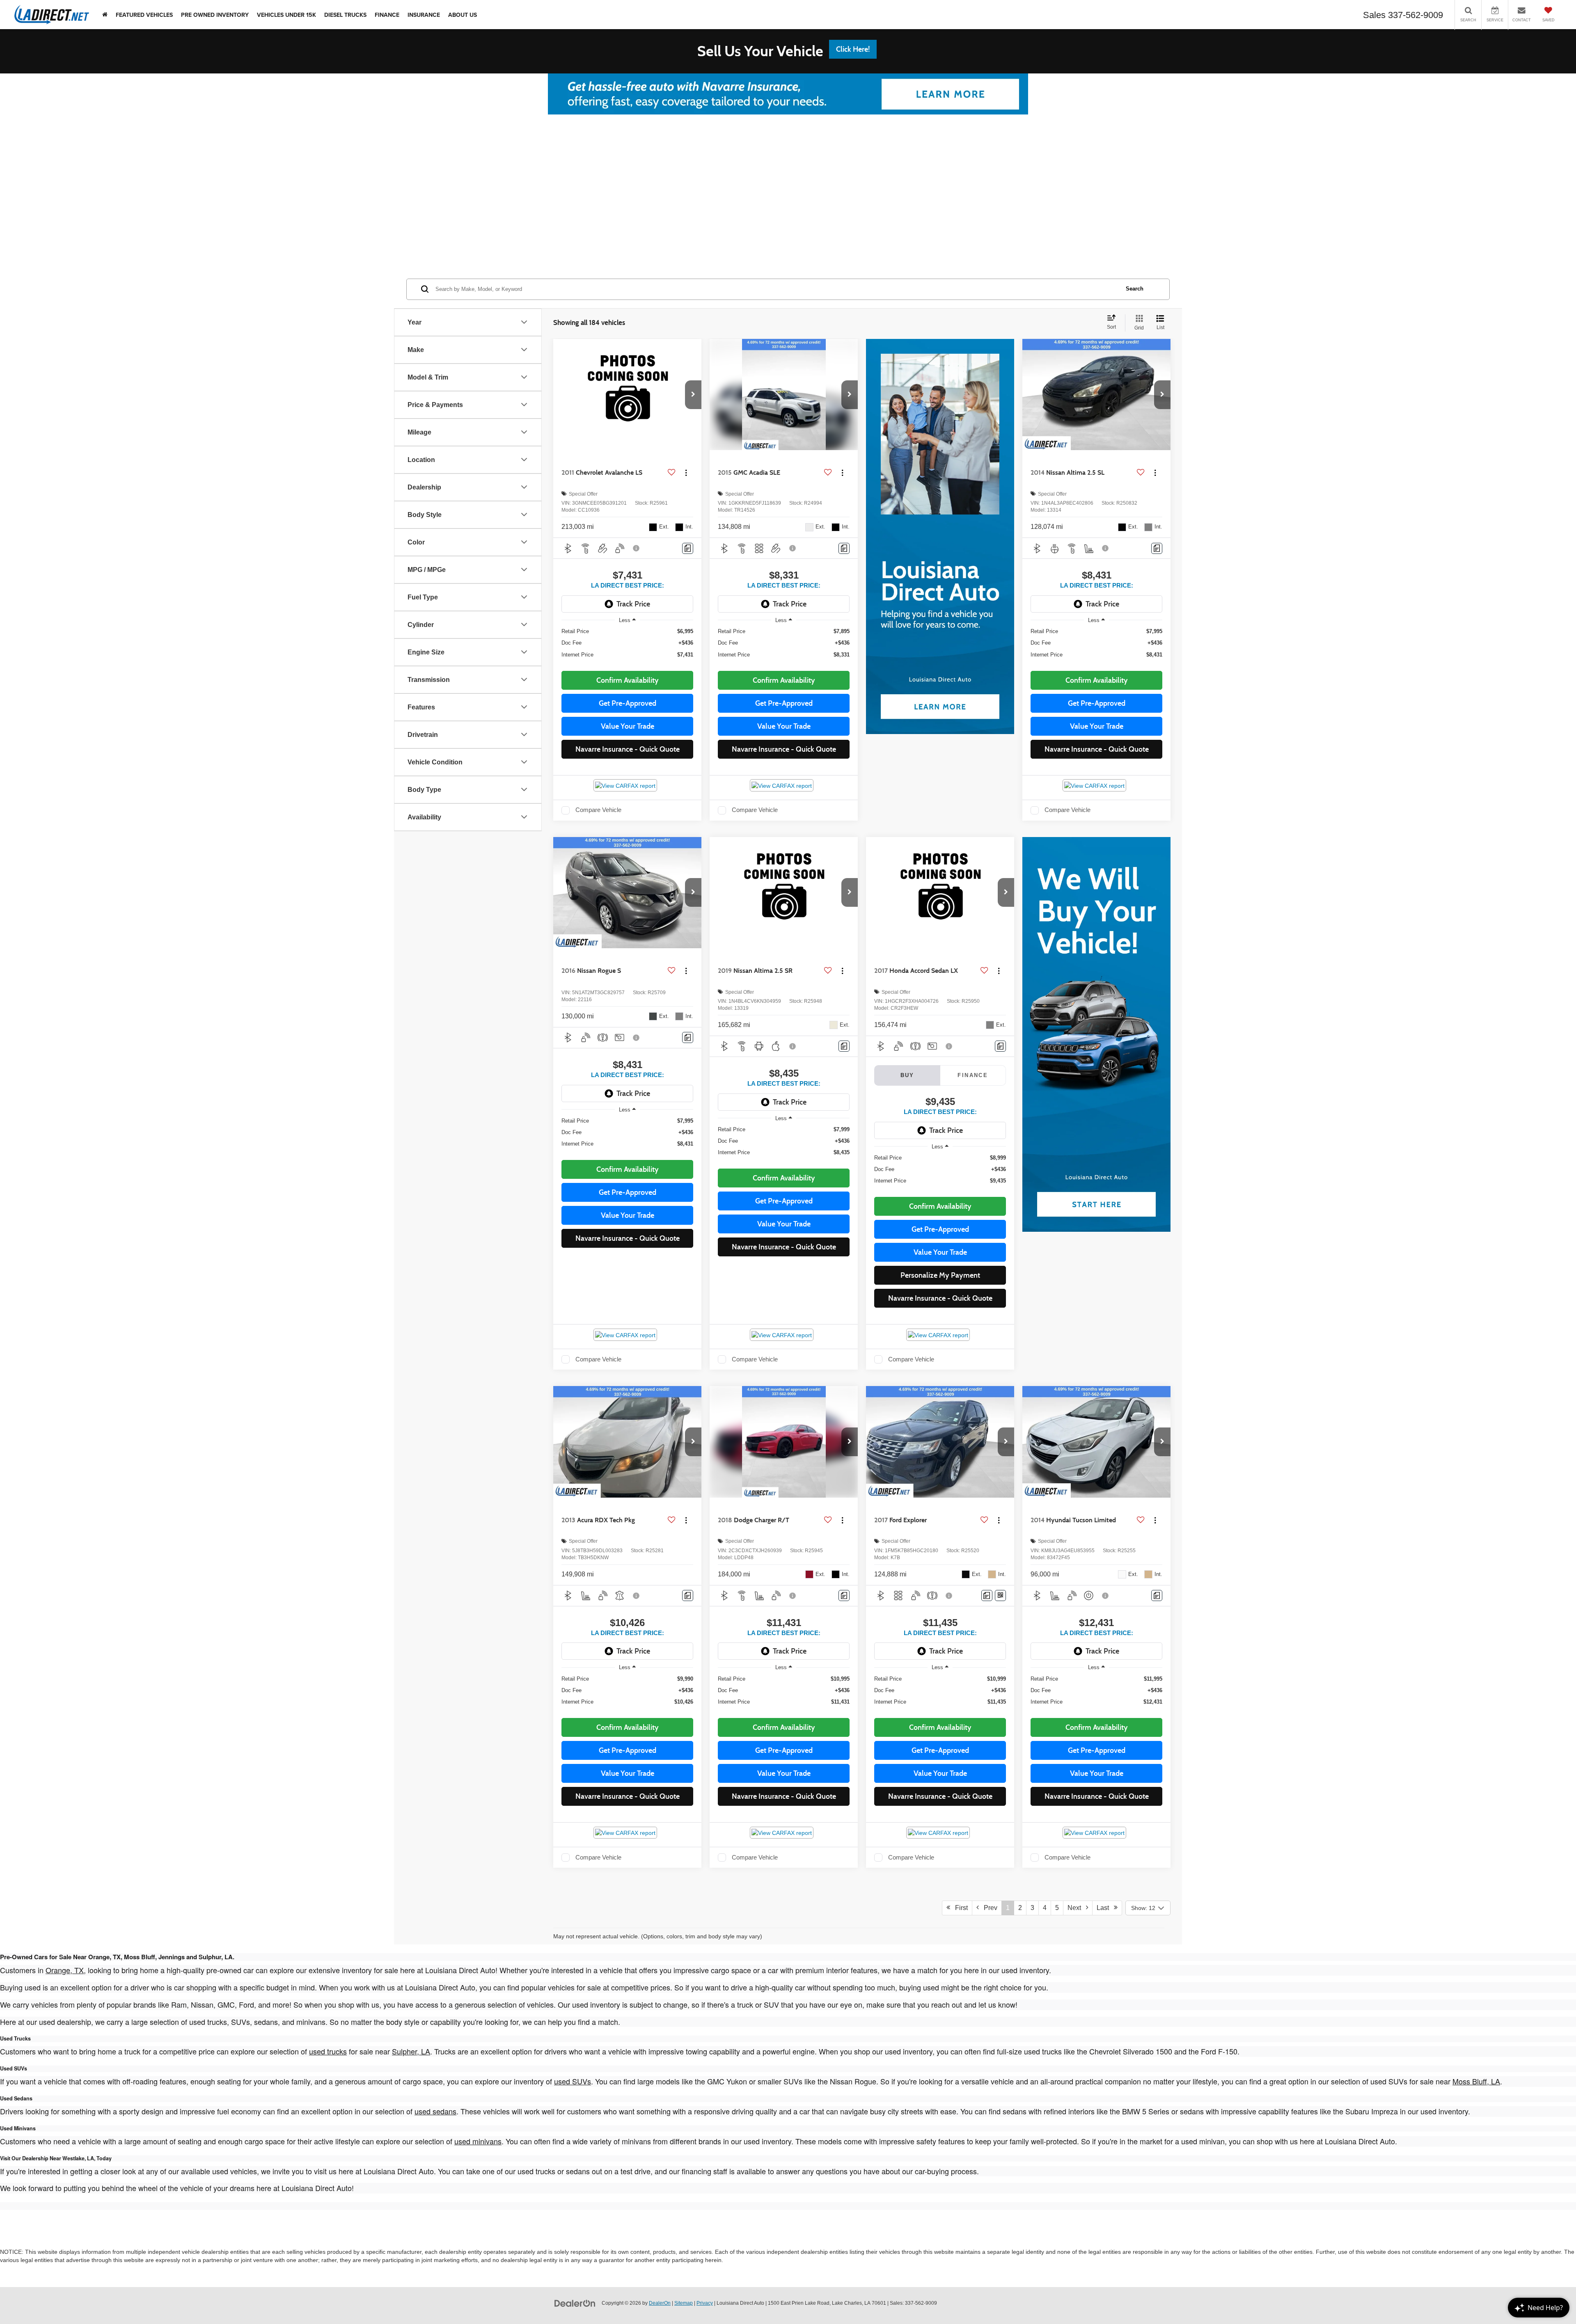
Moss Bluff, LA (1476, 2081)
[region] (627, 647)
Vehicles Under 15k (286, 15)
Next (1077, 1908)
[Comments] (688, 548)
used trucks (328, 2051)
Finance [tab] (973, 1075)
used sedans (435, 2111)
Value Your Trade (628, 726)
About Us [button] (463, 15)
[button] (693, 395)
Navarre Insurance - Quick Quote (628, 749)
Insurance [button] (424, 15)
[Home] (105, 15)
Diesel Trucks (345, 15)
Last (1105, 1908)
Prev (988, 1908)
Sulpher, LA (411, 2051)
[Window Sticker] (1000, 1595)
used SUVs (573, 2081)
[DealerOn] (575, 2303)
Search (1135, 289)
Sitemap (684, 2303)
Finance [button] (387, 15)
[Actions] (686, 473)
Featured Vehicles (144, 15)
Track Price (633, 604)
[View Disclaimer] (637, 548)
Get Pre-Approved (628, 703)
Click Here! (853, 49)
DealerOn (660, 2303)
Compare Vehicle (598, 810)
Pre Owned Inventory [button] (215, 15)
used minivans (478, 2141)
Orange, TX (65, 1970)
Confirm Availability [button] (628, 680)
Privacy (705, 2303)
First (959, 1908)
